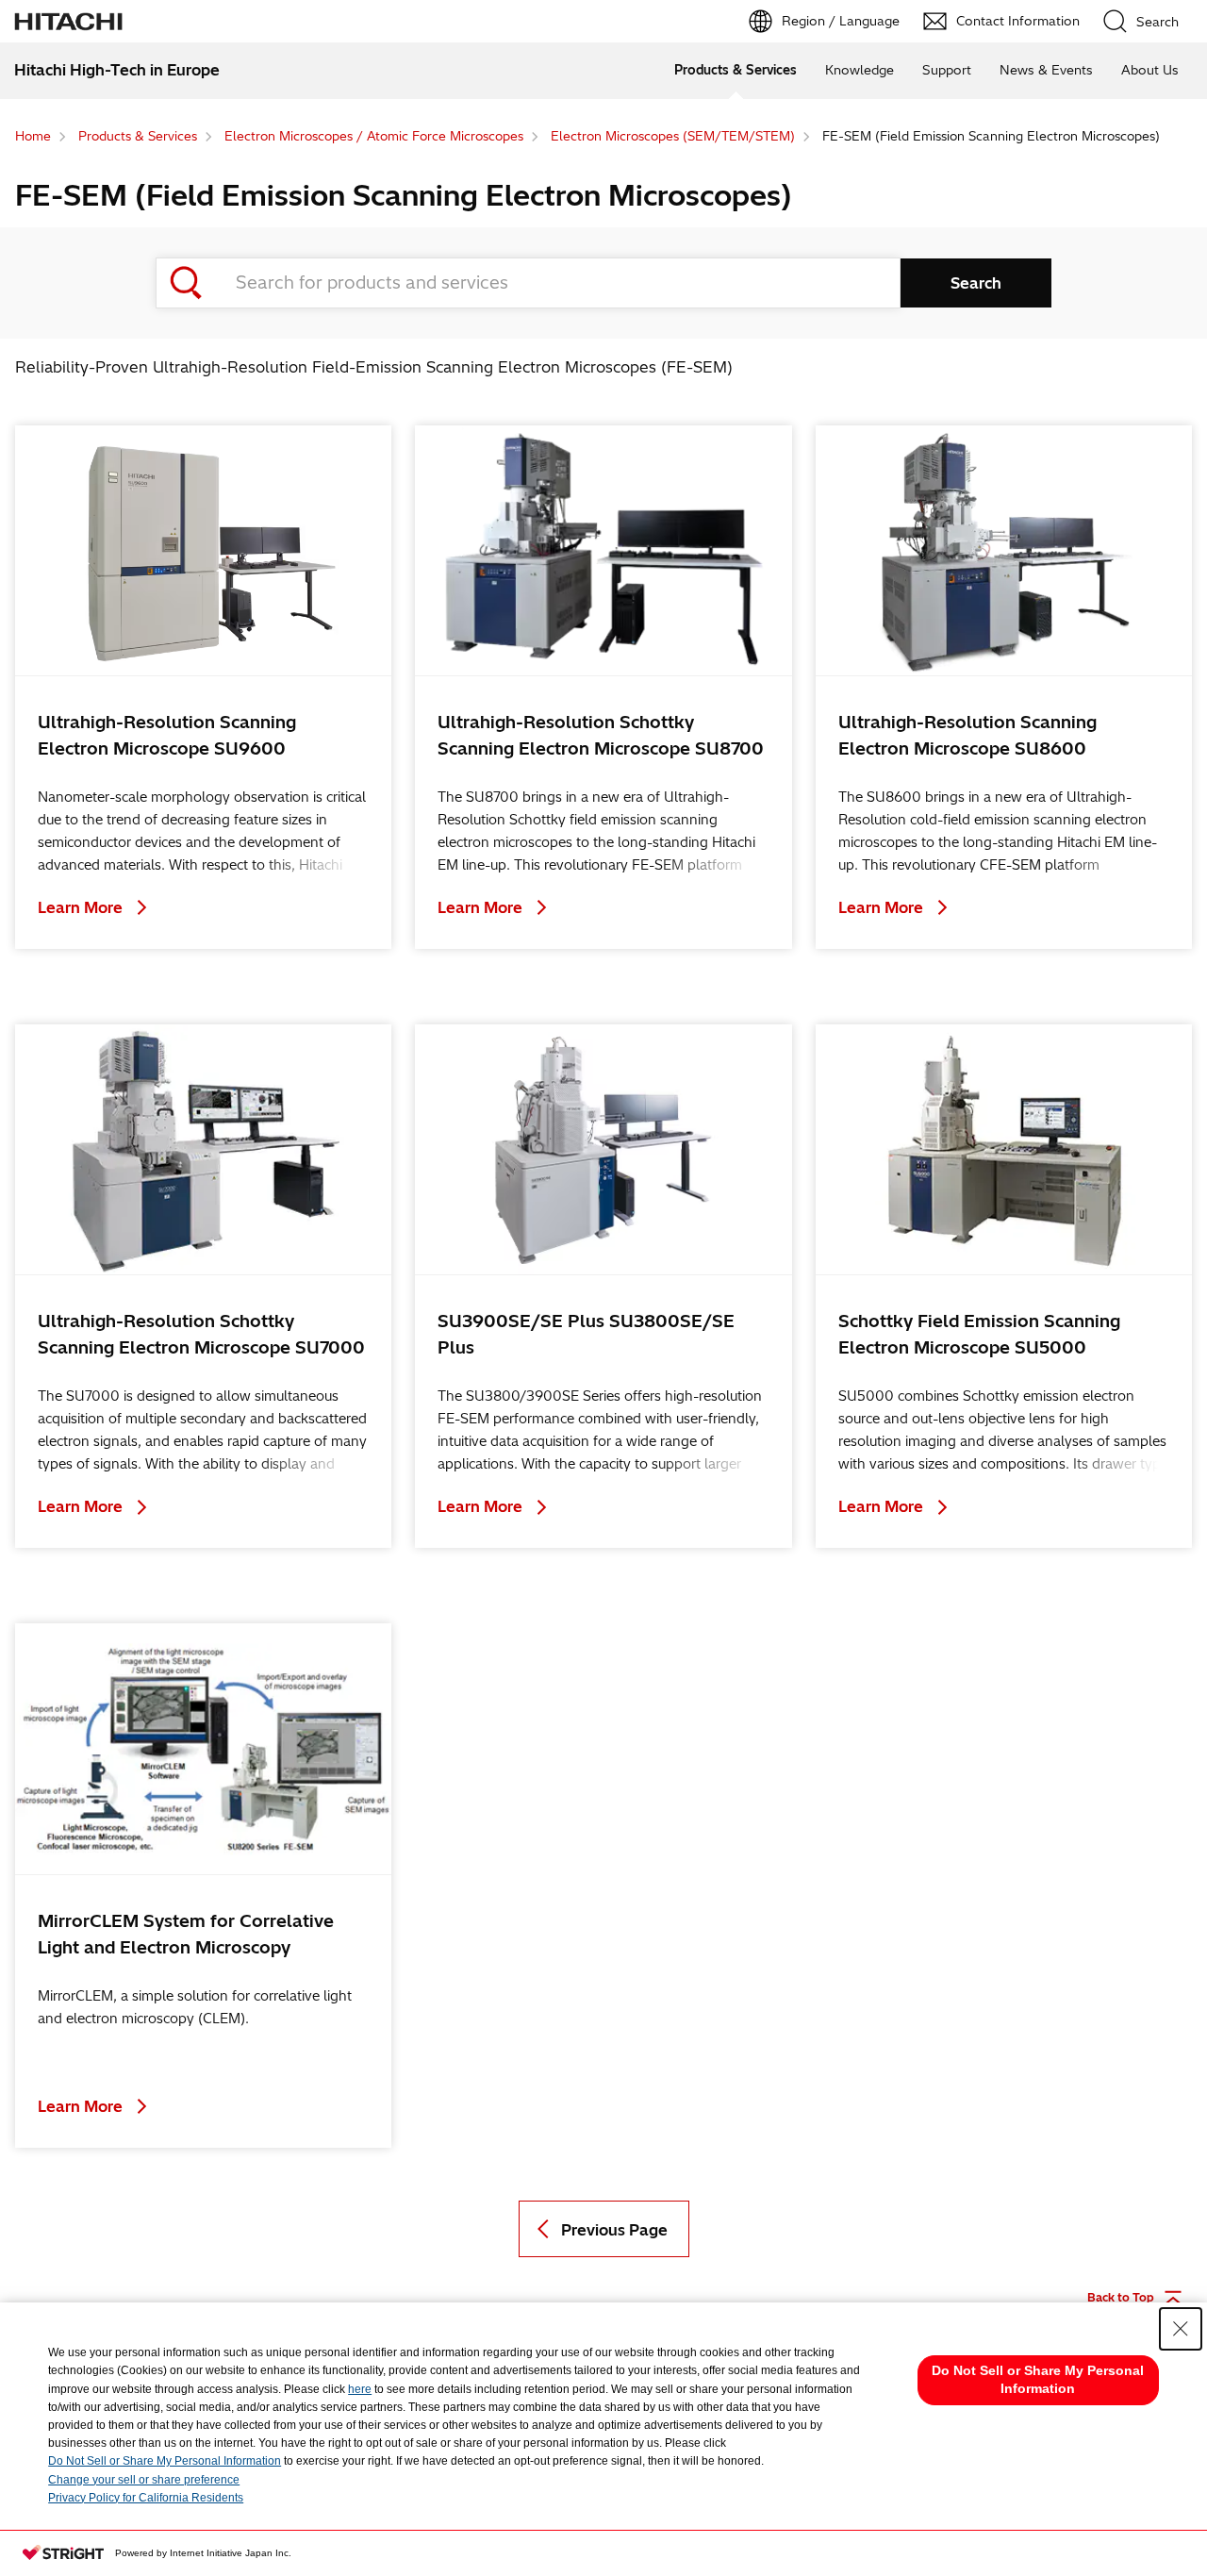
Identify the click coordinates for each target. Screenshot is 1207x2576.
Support (947, 70)
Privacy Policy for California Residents (146, 2498)
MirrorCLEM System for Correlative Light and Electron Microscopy (186, 1934)
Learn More (82, 907)
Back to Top (1121, 2297)
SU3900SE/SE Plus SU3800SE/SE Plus (586, 1334)
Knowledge (860, 70)
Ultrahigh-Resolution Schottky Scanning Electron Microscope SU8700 (601, 735)
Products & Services (736, 70)
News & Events (1046, 70)
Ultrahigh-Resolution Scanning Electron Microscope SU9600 (167, 735)
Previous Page (614, 2230)
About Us (1150, 70)
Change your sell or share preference (144, 2480)
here (360, 2389)
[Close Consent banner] (1181, 2329)
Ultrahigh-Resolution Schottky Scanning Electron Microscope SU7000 (201, 1334)
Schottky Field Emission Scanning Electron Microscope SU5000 (979, 1334)
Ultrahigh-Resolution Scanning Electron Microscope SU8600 (967, 735)
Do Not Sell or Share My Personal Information (165, 2461)
